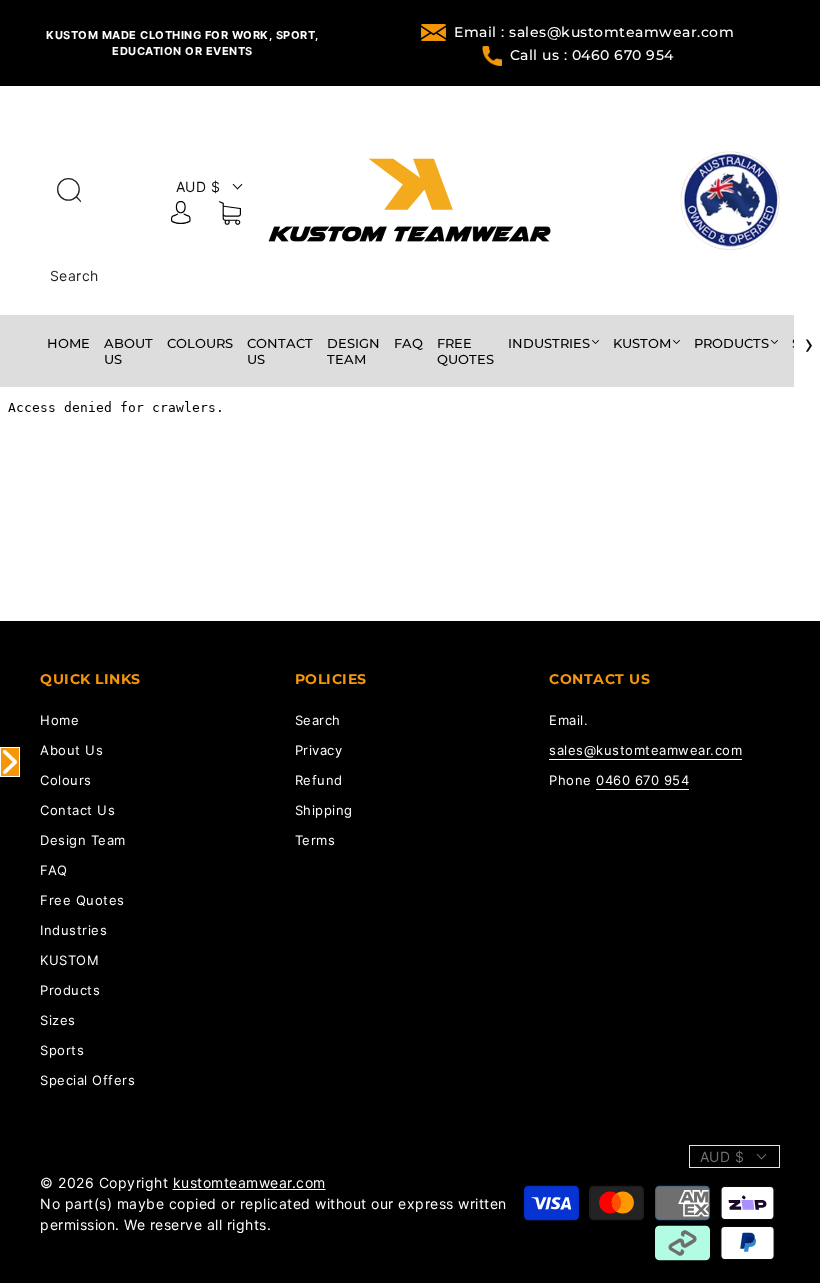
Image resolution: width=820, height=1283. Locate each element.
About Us (128, 351)
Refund (319, 780)
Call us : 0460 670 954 (592, 55)
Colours (200, 343)
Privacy (319, 750)
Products (731, 343)
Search (74, 275)
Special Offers (87, 1080)
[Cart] (230, 217)
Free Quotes (465, 351)
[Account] (181, 216)
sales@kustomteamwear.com (645, 750)
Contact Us (280, 351)
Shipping (324, 810)
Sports (62, 1050)
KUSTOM (642, 343)
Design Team (353, 351)
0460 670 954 (642, 780)
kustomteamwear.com (249, 1182)
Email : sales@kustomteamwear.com (594, 32)
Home (68, 343)
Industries (549, 343)
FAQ (408, 343)
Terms (315, 840)
